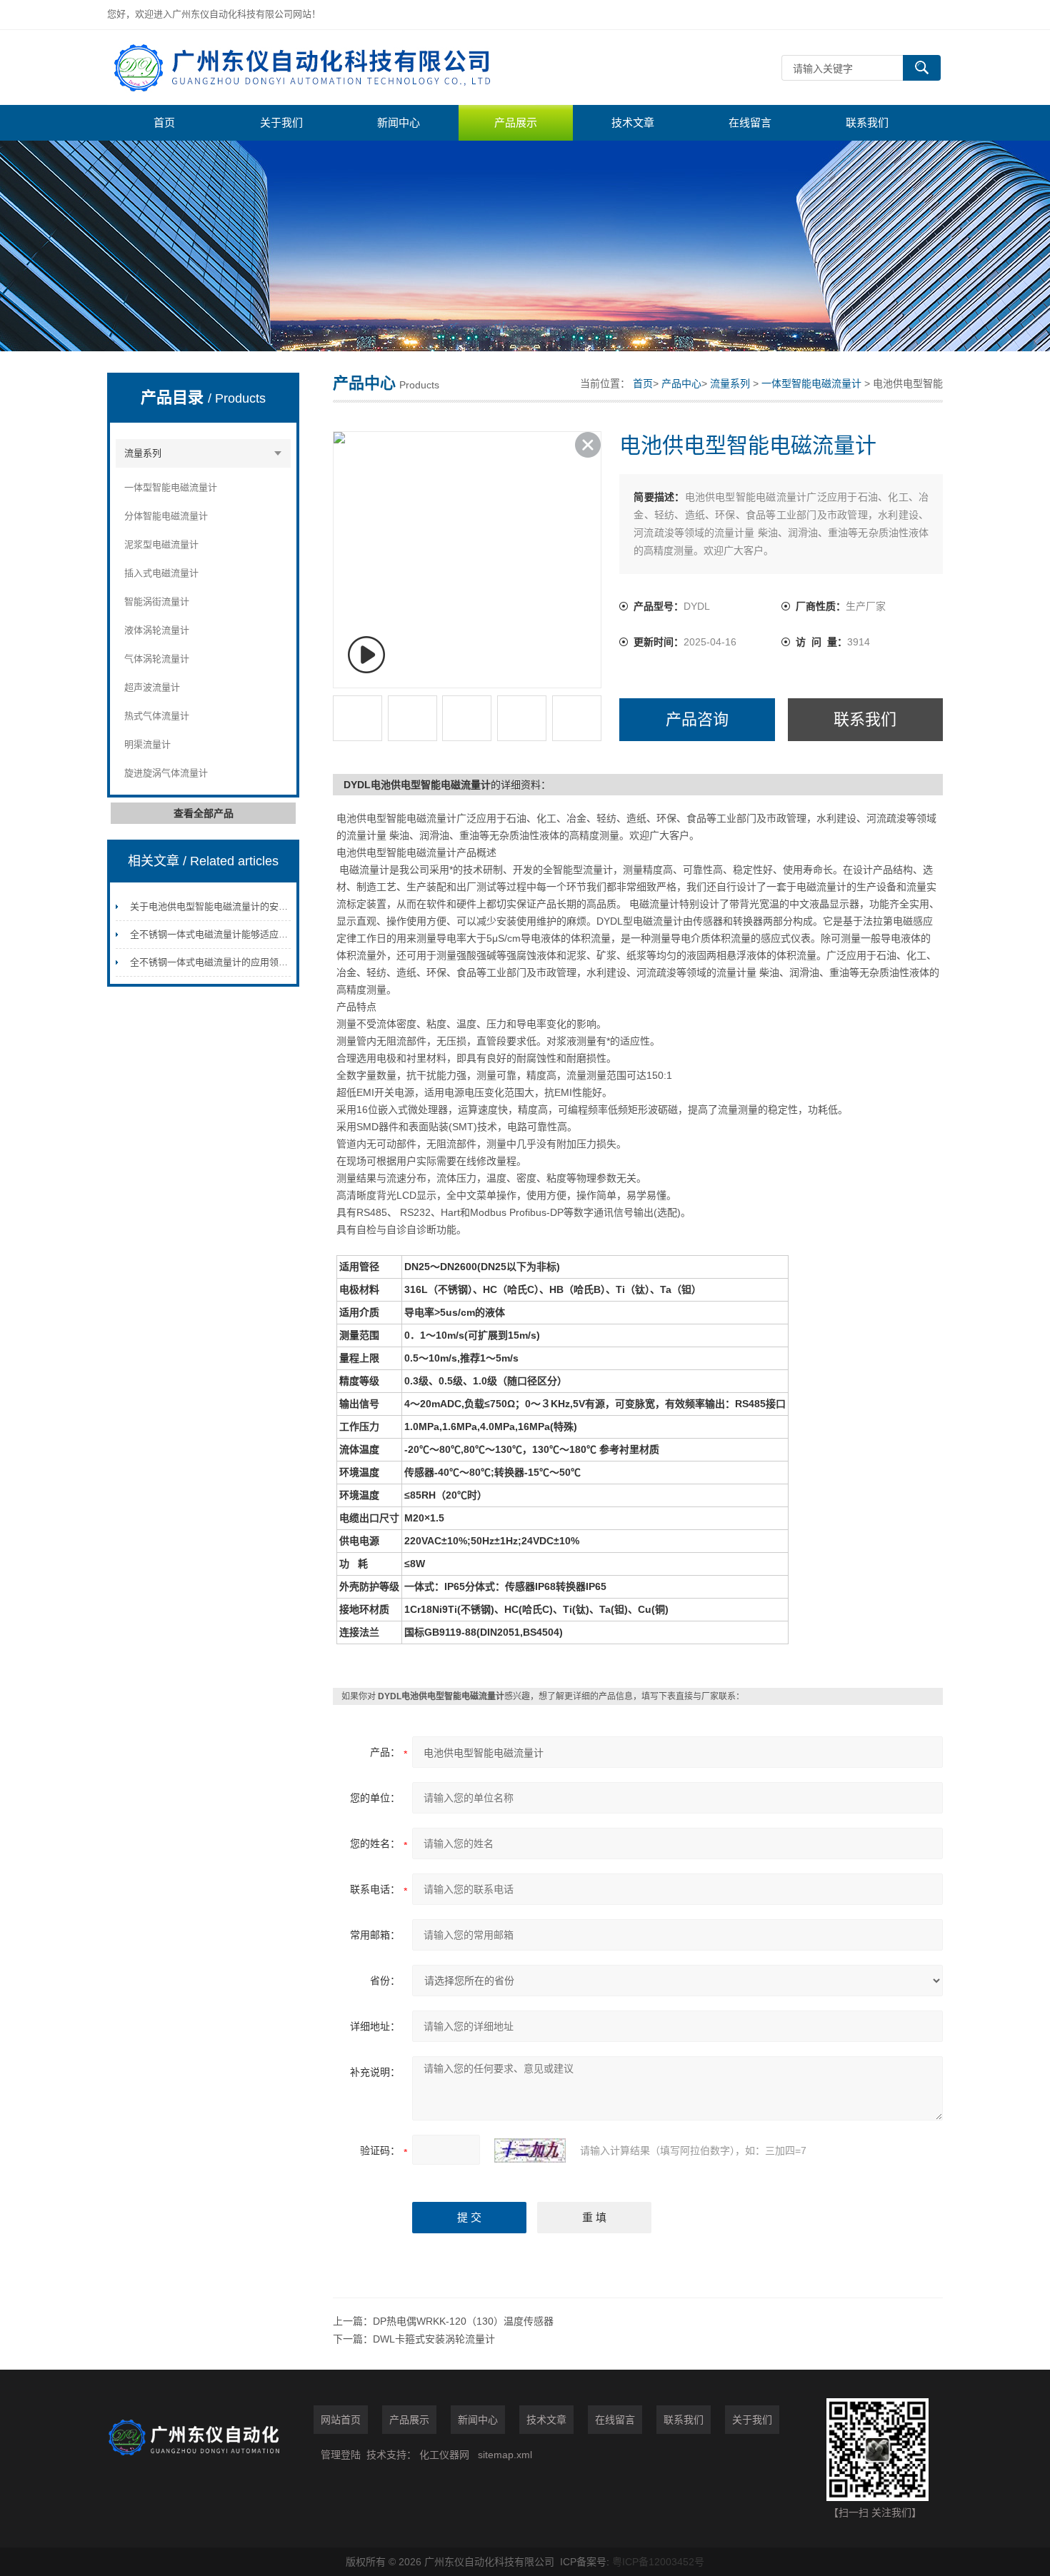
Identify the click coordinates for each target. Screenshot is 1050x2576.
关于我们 (281, 122)
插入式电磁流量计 (161, 573)
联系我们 (867, 122)
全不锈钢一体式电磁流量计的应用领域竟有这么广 (232, 962)
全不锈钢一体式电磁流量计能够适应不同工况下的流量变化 (251, 934)
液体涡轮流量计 (157, 630)
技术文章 (633, 122)
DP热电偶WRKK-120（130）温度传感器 (463, 2321)
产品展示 (516, 122)
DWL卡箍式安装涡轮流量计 (434, 2339)
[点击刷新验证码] (530, 2150)
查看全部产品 (204, 813)
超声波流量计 (152, 687)
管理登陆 (341, 2455)
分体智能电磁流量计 (166, 516)
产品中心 (681, 383)
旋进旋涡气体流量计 (166, 773)
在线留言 (750, 122)
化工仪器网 (444, 2455)
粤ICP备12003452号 (658, 2562)
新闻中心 (399, 122)
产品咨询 (697, 719)
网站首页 (341, 2420)
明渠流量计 (147, 744)
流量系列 (143, 453)
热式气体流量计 (157, 716)
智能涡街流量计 (157, 602)
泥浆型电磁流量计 (161, 544)
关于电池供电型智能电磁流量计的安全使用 (218, 906)
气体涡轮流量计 (157, 659)
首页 (164, 122)
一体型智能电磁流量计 (171, 487)
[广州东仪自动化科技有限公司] (321, 67)
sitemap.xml (505, 2455)
